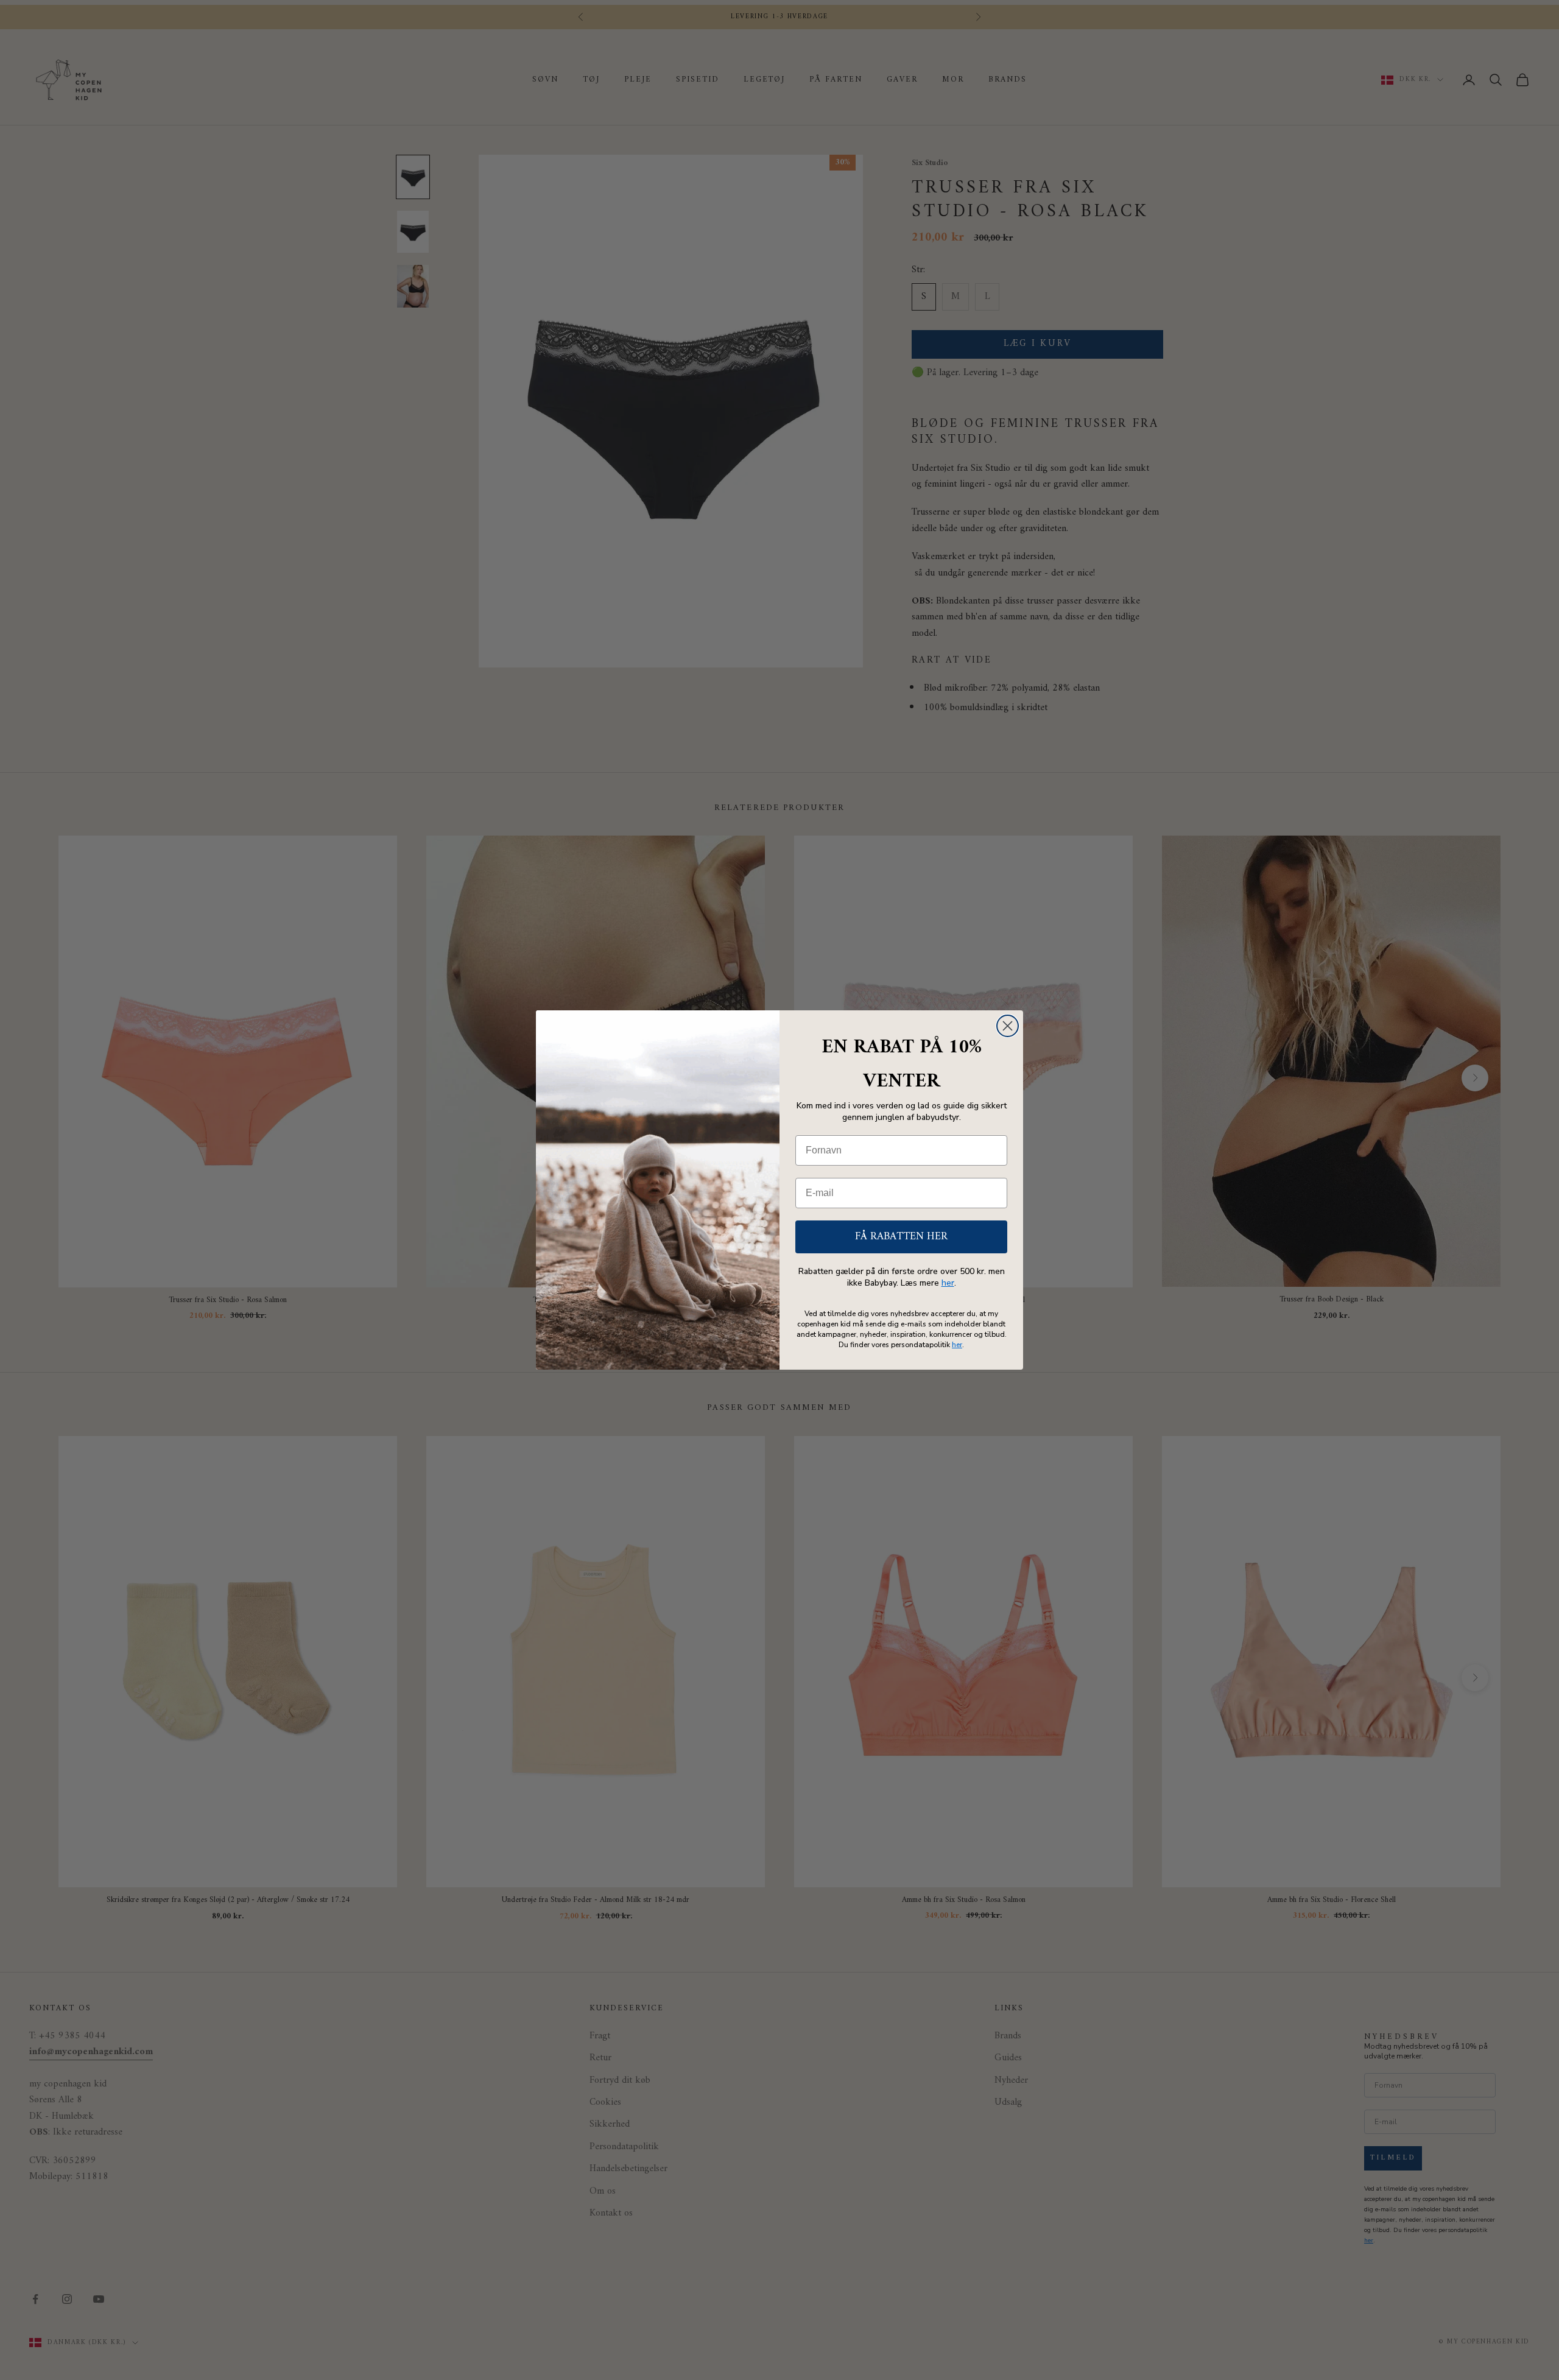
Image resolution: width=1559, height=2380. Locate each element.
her (948, 1283)
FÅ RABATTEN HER (901, 1237)
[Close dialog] (1008, 1026)
